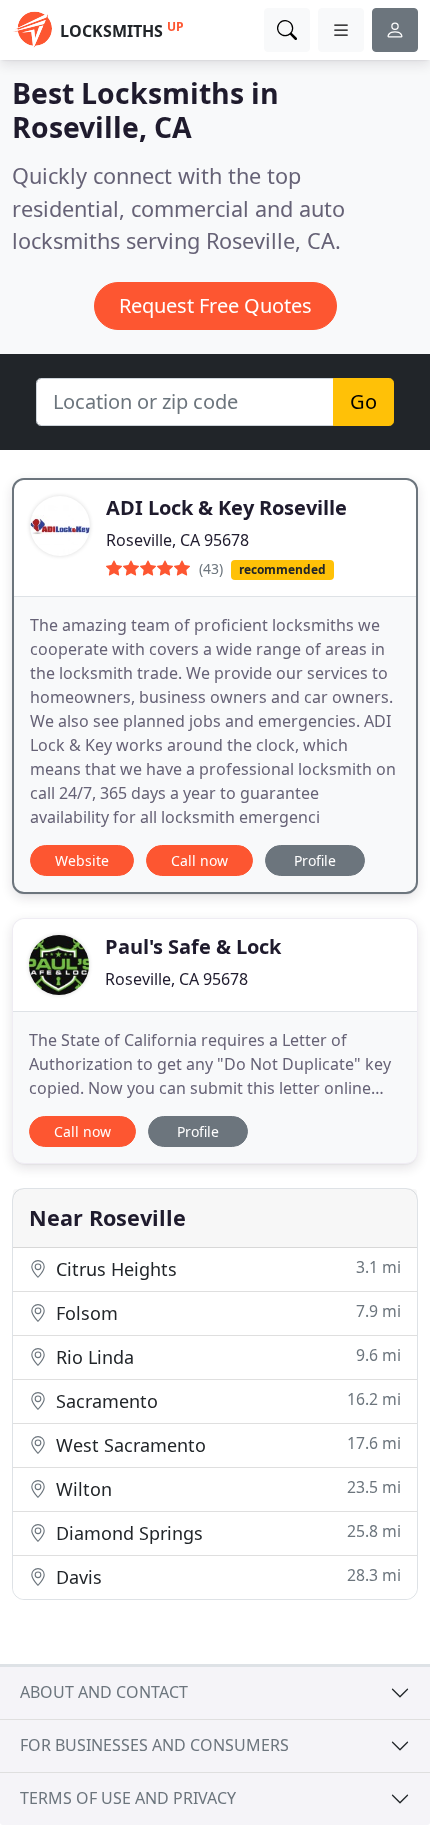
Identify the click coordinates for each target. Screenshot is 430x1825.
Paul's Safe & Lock (193, 946)
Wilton (226, 1488)
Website (82, 860)
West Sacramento (226, 1444)
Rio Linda (226, 1356)
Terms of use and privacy (128, 1798)
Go (363, 401)
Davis (226, 1576)
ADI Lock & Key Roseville (226, 507)
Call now (199, 860)
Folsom (226, 1312)
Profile (315, 860)
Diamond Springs (226, 1532)
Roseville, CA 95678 (177, 540)
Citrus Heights (226, 1268)
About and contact (104, 1692)
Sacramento (226, 1400)
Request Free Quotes (215, 305)
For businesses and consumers (154, 1745)
